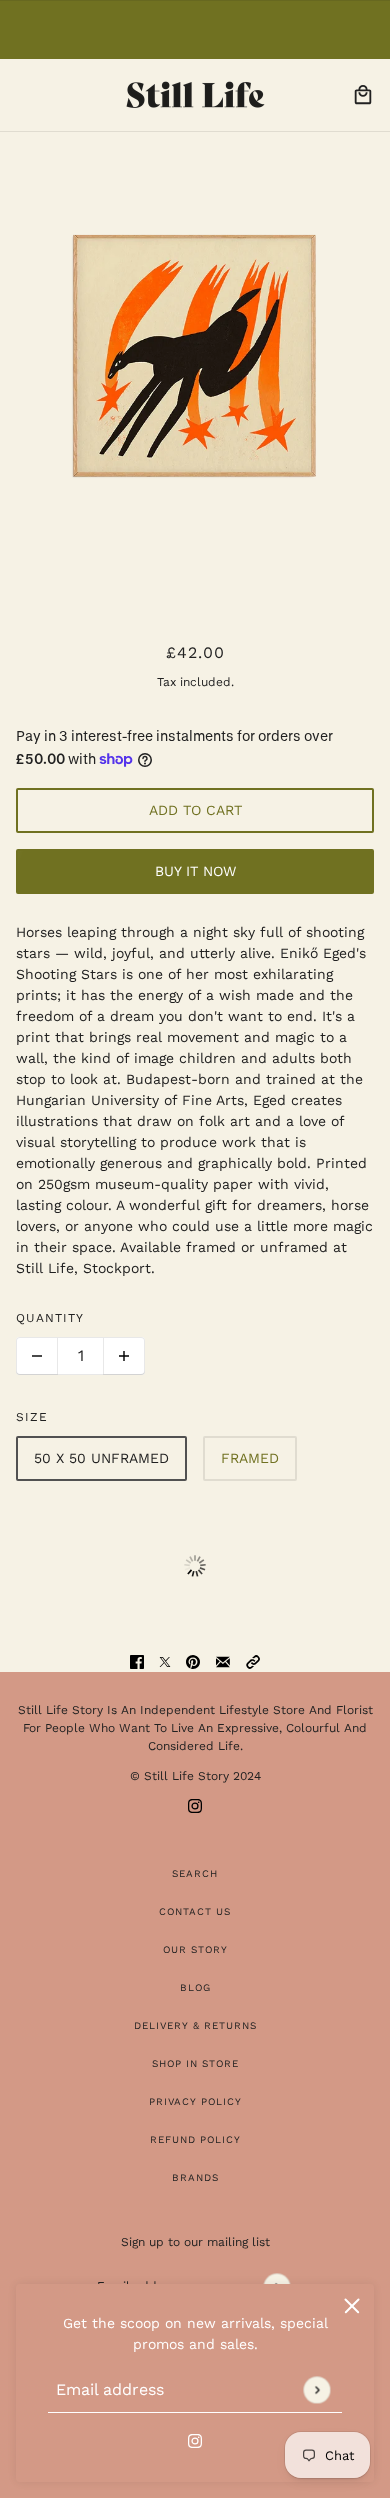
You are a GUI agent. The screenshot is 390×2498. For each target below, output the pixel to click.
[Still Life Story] (195, 95)
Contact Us (195, 1911)
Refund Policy (195, 2139)
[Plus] (124, 1356)
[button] (253, 1661)
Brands (195, 2177)
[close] (352, 2306)
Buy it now (195, 871)
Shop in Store (195, 2063)
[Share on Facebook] (137, 1661)
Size (32, 1417)
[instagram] (195, 2439)
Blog (195, 1987)
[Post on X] (165, 1661)
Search (195, 1873)
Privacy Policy (195, 2101)
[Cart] (363, 95)
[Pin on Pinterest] (193, 1661)
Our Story (195, 1949)
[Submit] (316, 2389)
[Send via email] (223, 1661)
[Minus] (37, 1356)
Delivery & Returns (195, 2025)
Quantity (50, 1318)
